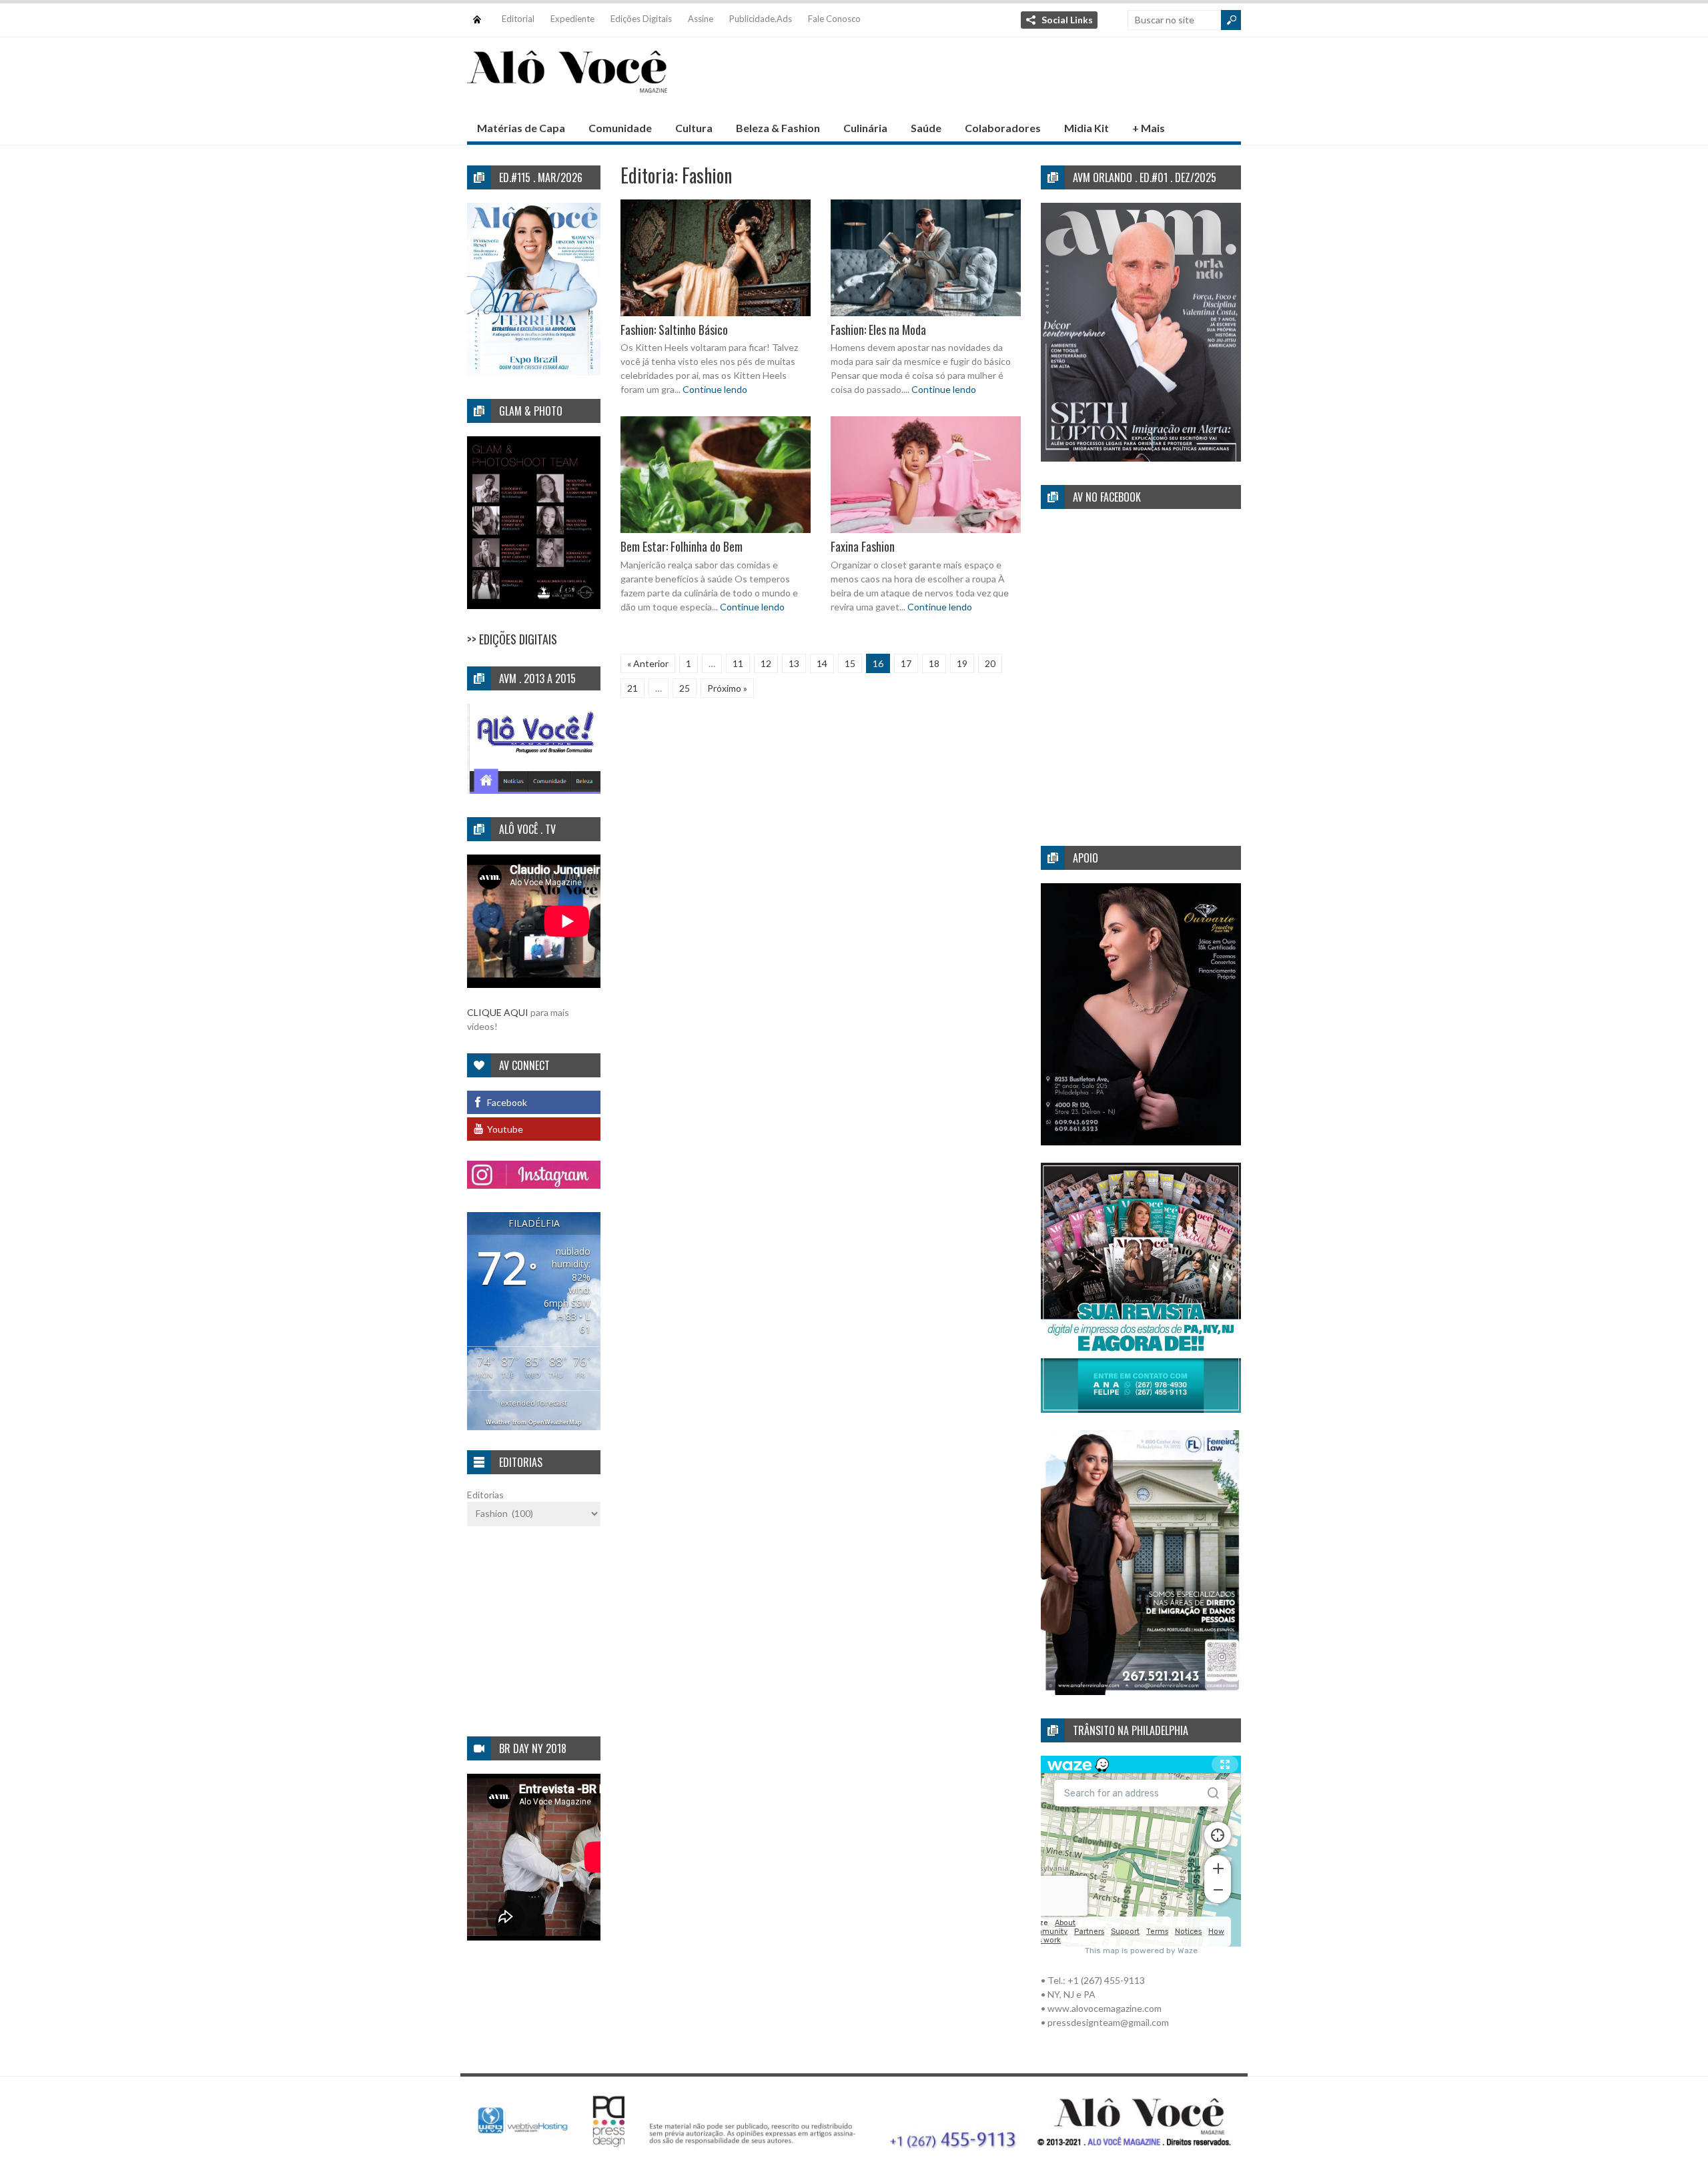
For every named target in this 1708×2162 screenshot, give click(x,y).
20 (990, 663)
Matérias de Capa (521, 128)
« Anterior (648, 663)
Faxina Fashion (863, 546)
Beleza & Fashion (778, 128)
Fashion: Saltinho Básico (674, 330)
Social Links (1067, 20)
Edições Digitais (641, 19)
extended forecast (534, 1403)
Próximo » (727, 688)
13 (794, 663)
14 (822, 663)
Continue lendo (715, 389)
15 (850, 663)
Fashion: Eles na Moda (878, 330)
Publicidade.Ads (761, 19)
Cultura (694, 128)
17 (906, 663)
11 (738, 663)
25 (685, 688)
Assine (701, 19)
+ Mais (1149, 128)
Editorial (518, 19)
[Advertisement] (998, 81)
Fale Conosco (834, 19)
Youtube (505, 1129)
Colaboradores (1003, 128)
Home (477, 13)
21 (632, 688)
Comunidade (620, 128)
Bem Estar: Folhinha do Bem (682, 546)
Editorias (485, 1495)
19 (962, 663)
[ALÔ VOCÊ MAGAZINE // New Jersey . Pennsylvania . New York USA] (567, 84)
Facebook (507, 1102)
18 (934, 663)
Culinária (865, 128)
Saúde (926, 128)
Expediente (572, 19)
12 (766, 663)
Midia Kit (1087, 128)
